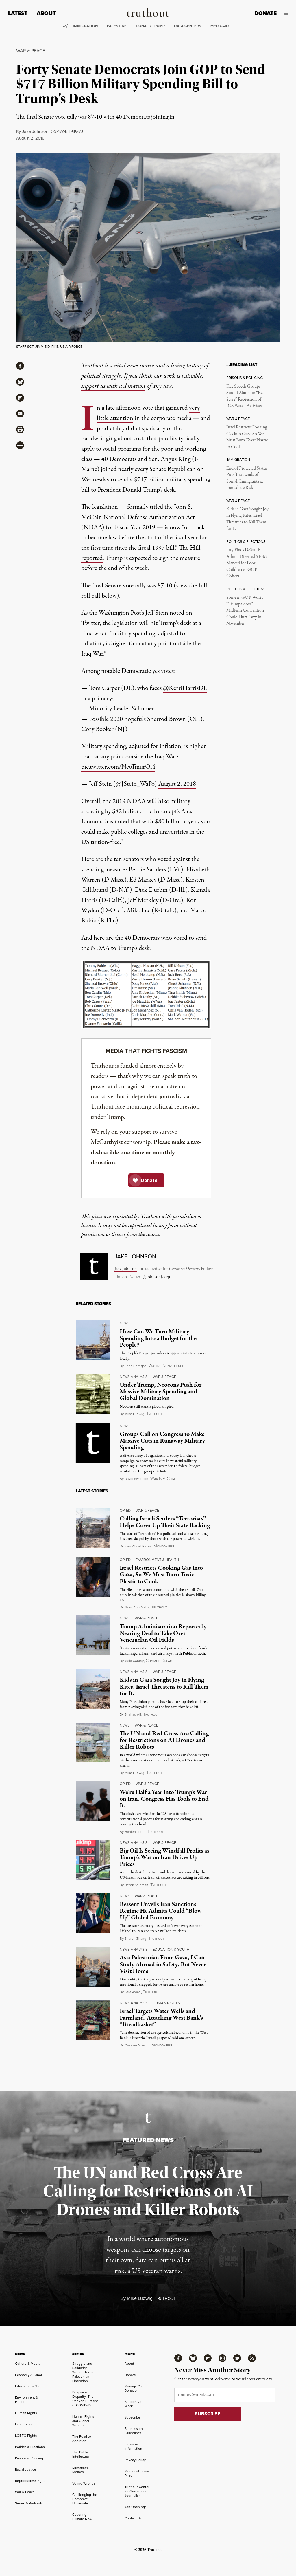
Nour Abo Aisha (137, 1607)
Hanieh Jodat (135, 1832)
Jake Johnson (35, 131)
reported (92, 558)
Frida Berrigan (136, 1366)
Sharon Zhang (135, 1939)
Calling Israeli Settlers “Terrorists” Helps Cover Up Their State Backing (165, 1522)
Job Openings (136, 2507)
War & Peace (31, 51)
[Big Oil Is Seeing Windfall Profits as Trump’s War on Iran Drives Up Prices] (93, 1860)
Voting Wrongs (84, 2483)
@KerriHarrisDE (185, 688)
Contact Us (133, 2518)
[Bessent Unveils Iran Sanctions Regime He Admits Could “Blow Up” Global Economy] (93, 1913)
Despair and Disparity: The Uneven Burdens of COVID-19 (85, 2399)
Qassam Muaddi (137, 2045)
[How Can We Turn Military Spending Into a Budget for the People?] (93, 1340)
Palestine (117, 26)
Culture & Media (28, 2364)
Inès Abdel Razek (138, 1546)
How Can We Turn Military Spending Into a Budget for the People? (158, 1338)
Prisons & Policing (29, 2458)
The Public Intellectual (81, 2454)
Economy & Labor (29, 2375)
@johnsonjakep (156, 1277)
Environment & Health (157, 1560)
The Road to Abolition (82, 2439)
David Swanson (136, 1479)
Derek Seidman (136, 1885)
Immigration (85, 26)
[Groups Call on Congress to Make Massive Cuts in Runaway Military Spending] (93, 1443)
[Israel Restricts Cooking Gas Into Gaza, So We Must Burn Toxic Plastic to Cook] (93, 1577)
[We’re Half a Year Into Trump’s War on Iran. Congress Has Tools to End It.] (93, 1801)
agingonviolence (166, 1366)
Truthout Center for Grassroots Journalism (137, 2491)
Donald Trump (150, 26)
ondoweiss (164, 1546)
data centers (188, 26)
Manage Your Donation (135, 2388)
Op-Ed (125, 1510)
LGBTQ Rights (26, 2436)
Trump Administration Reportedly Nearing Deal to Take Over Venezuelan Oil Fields (163, 1633)
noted (122, 822)
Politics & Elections (30, 2447)
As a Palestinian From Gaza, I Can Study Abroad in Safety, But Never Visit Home (163, 1964)
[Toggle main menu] (287, 13)
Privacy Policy (135, 2460)
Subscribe (132, 2417)
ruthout (154, 1414)
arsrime (163, 1479)
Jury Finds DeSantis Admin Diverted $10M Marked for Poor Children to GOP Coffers (247, 563)
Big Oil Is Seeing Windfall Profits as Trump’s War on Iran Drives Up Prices (164, 1857)
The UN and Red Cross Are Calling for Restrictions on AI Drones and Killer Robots (164, 1740)
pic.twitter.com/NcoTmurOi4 (118, 767)
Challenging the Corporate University (85, 2499)
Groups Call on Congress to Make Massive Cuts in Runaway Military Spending (162, 1441)
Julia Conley (134, 1661)
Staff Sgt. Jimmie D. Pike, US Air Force (49, 347)
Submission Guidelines (134, 2431)
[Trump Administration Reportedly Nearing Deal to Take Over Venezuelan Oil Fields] (93, 1635)
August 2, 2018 (177, 784)
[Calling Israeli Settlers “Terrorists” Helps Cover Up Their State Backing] (93, 1528)
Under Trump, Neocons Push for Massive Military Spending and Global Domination (161, 1392)
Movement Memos (81, 2470)
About (46, 13)
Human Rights (166, 2003)
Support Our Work (134, 2404)
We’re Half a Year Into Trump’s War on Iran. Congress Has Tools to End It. (164, 1799)
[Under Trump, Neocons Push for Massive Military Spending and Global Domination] (93, 1394)
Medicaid (220, 26)
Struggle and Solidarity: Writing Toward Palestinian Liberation (84, 2372)
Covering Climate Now (82, 2517)
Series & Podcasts (29, 2503)
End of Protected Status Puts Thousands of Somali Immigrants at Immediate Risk (247, 478)
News (125, 1323)
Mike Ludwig (134, 1414)
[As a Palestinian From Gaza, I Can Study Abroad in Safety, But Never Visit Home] (93, 1967)
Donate (266, 13)
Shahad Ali (133, 1714)
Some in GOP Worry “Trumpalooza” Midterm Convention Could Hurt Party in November (245, 611)
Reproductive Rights (31, 2481)
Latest (18, 13)
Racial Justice (26, 2469)
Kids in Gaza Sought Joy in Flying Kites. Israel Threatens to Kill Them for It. (247, 519)
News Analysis (134, 1377)
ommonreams (67, 132)
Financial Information (133, 2446)
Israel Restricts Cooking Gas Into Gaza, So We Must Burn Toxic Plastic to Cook (247, 437)
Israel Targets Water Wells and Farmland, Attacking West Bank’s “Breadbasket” (161, 2018)
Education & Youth (171, 1949)
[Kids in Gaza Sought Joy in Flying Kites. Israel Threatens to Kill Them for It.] (93, 1689)
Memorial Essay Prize (137, 2473)
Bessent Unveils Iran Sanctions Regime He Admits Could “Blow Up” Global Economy (161, 1911)
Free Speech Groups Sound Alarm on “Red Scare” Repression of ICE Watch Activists (246, 396)
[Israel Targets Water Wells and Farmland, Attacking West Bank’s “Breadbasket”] (93, 2020)
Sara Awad (133, 1992)
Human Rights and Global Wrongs (83, 2421)
